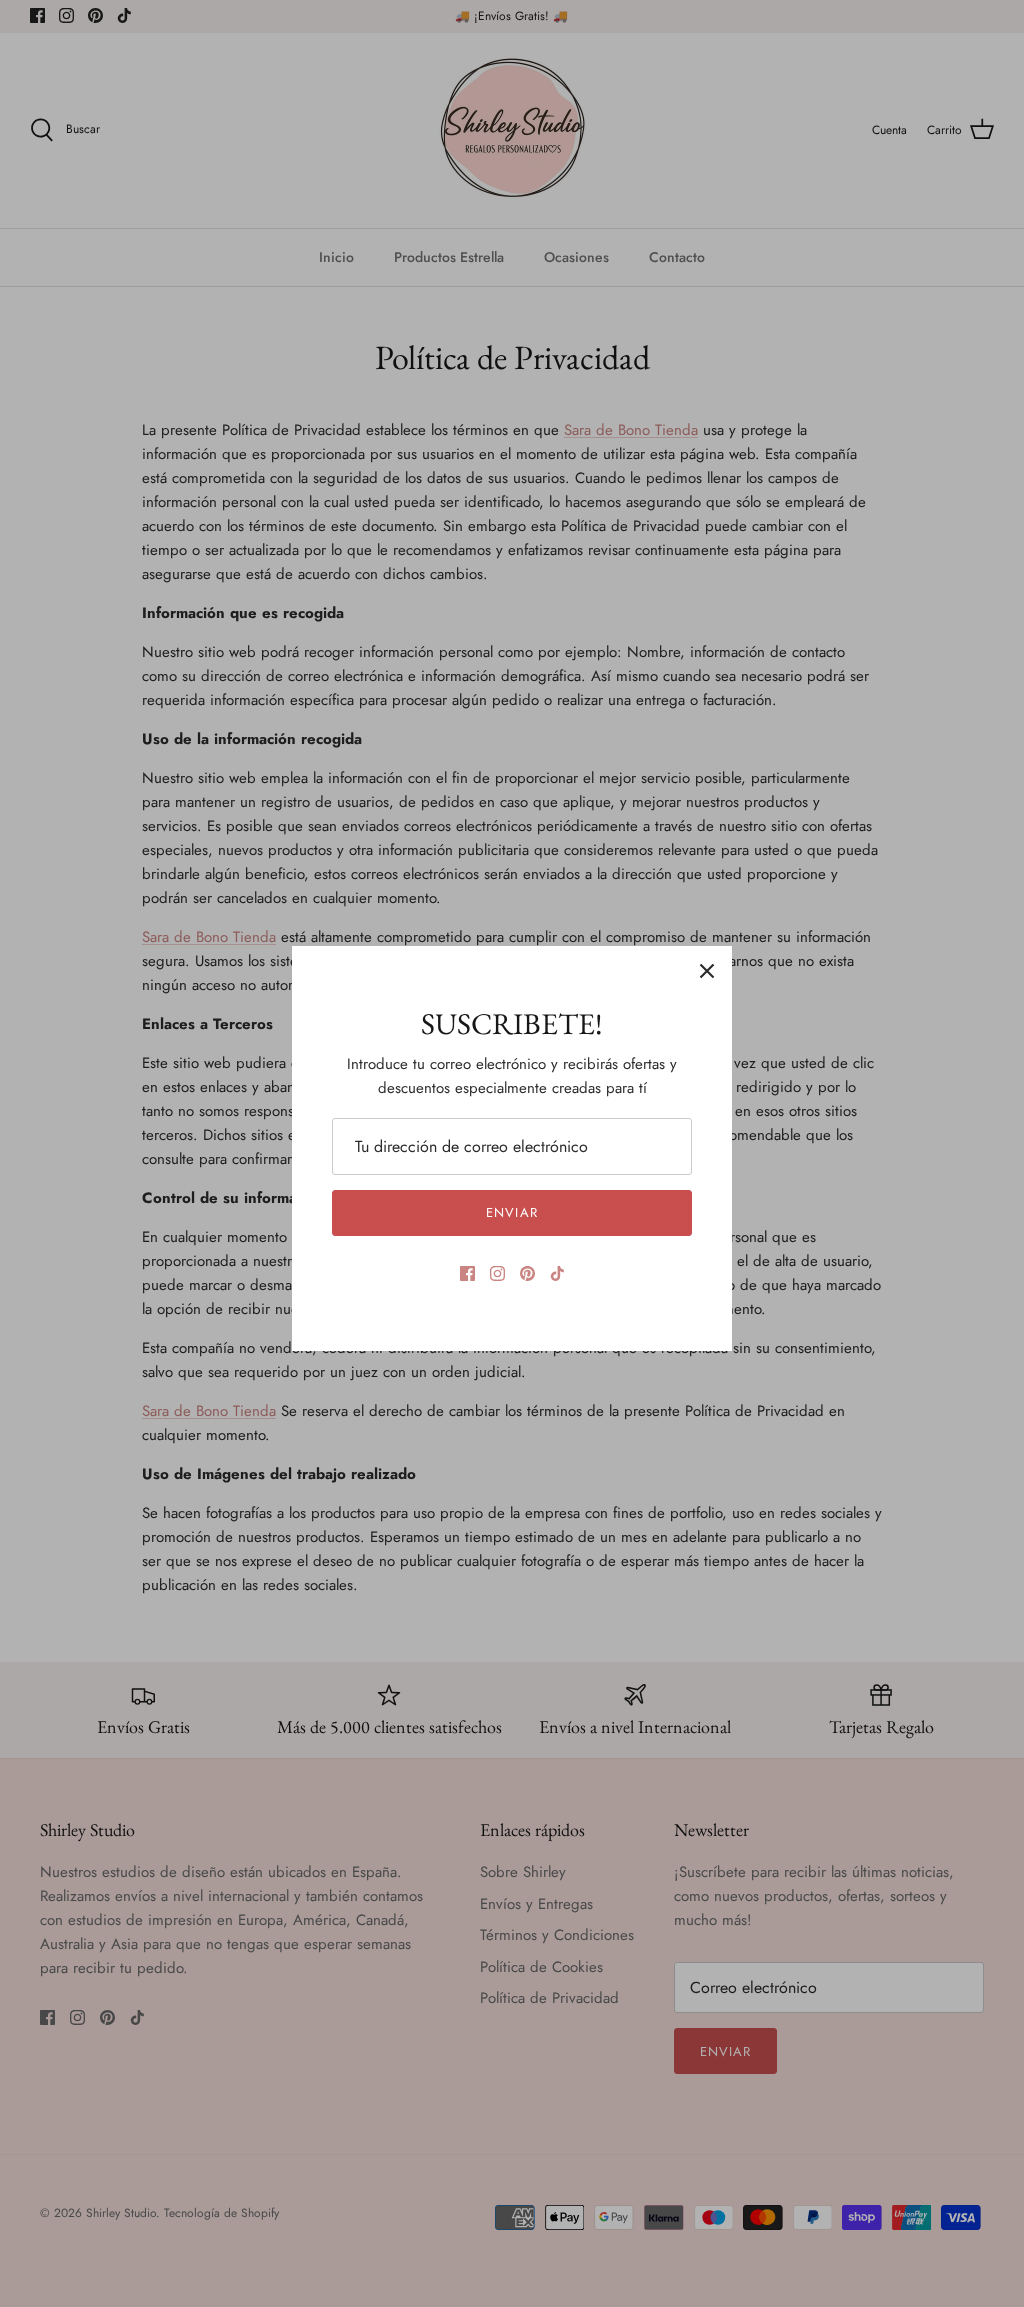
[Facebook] (467, 1273)
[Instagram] (497, 1273)
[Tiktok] (557, 1273)
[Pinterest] (527, 1273)
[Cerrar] (707, 971)
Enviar (511, 1212)
